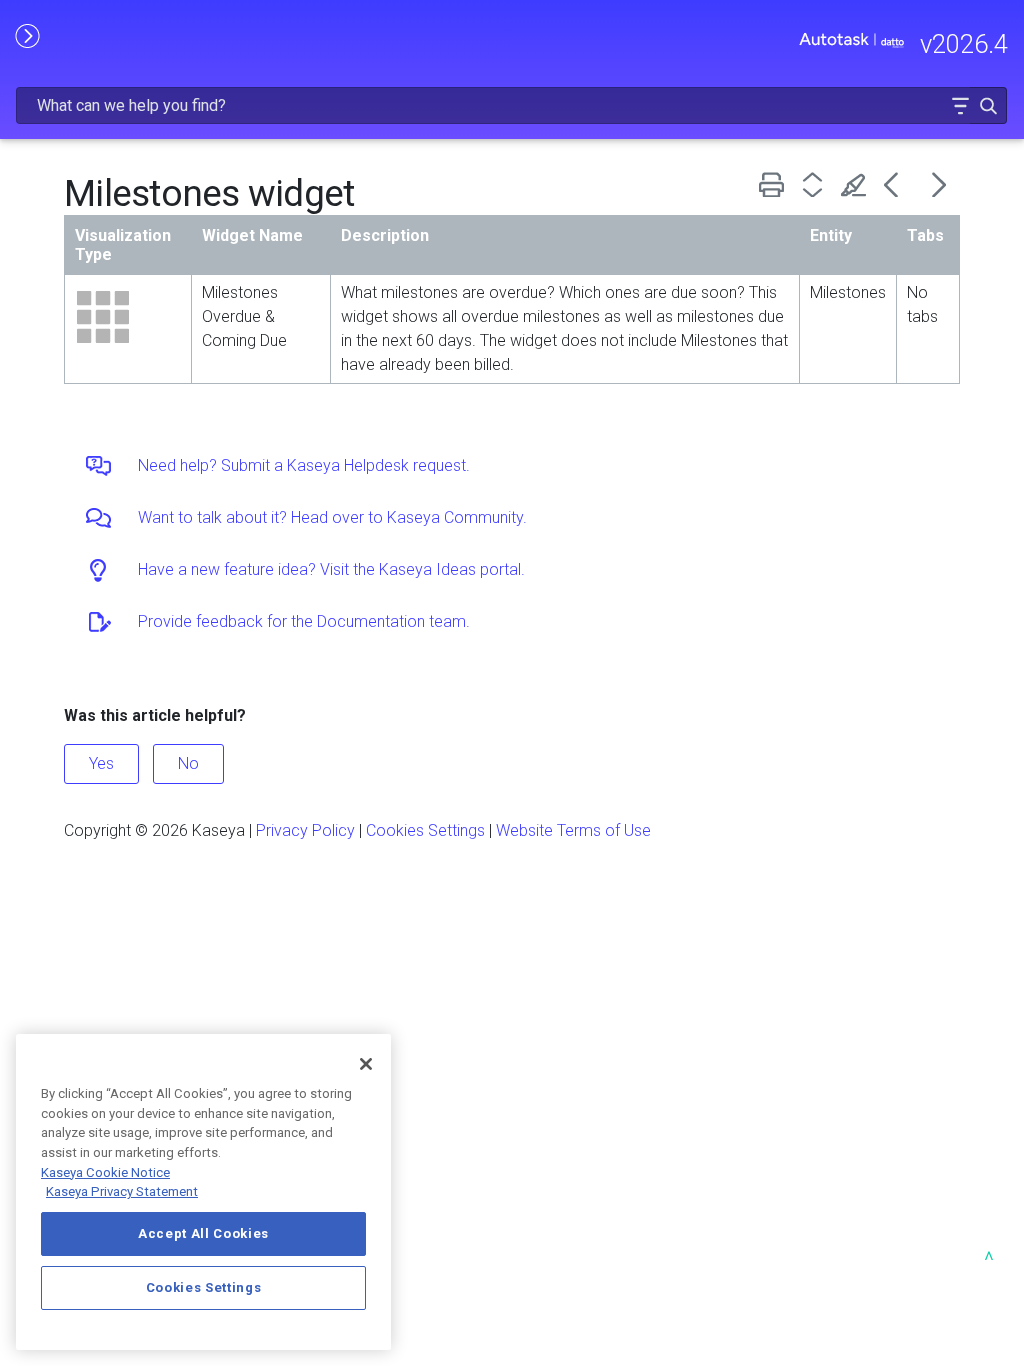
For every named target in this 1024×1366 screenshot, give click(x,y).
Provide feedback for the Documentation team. (304, 621)
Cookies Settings (425, 830)
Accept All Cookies (203, 1233)
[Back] (898, 184)
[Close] (366, 1064)
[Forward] (939, 184)
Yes (101, 763)
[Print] (775, 184)
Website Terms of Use (573, 830)
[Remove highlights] (857, 184)
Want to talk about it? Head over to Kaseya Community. (332, 517)
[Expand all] (816, 184)
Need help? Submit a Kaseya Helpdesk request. (304, 465)
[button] (960, 105)
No (188, 763)
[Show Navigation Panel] (27, 35)
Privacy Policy (305, 830)
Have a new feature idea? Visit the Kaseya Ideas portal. (331, 569)
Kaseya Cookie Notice (105, 1172)
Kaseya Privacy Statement (122, 1191)
